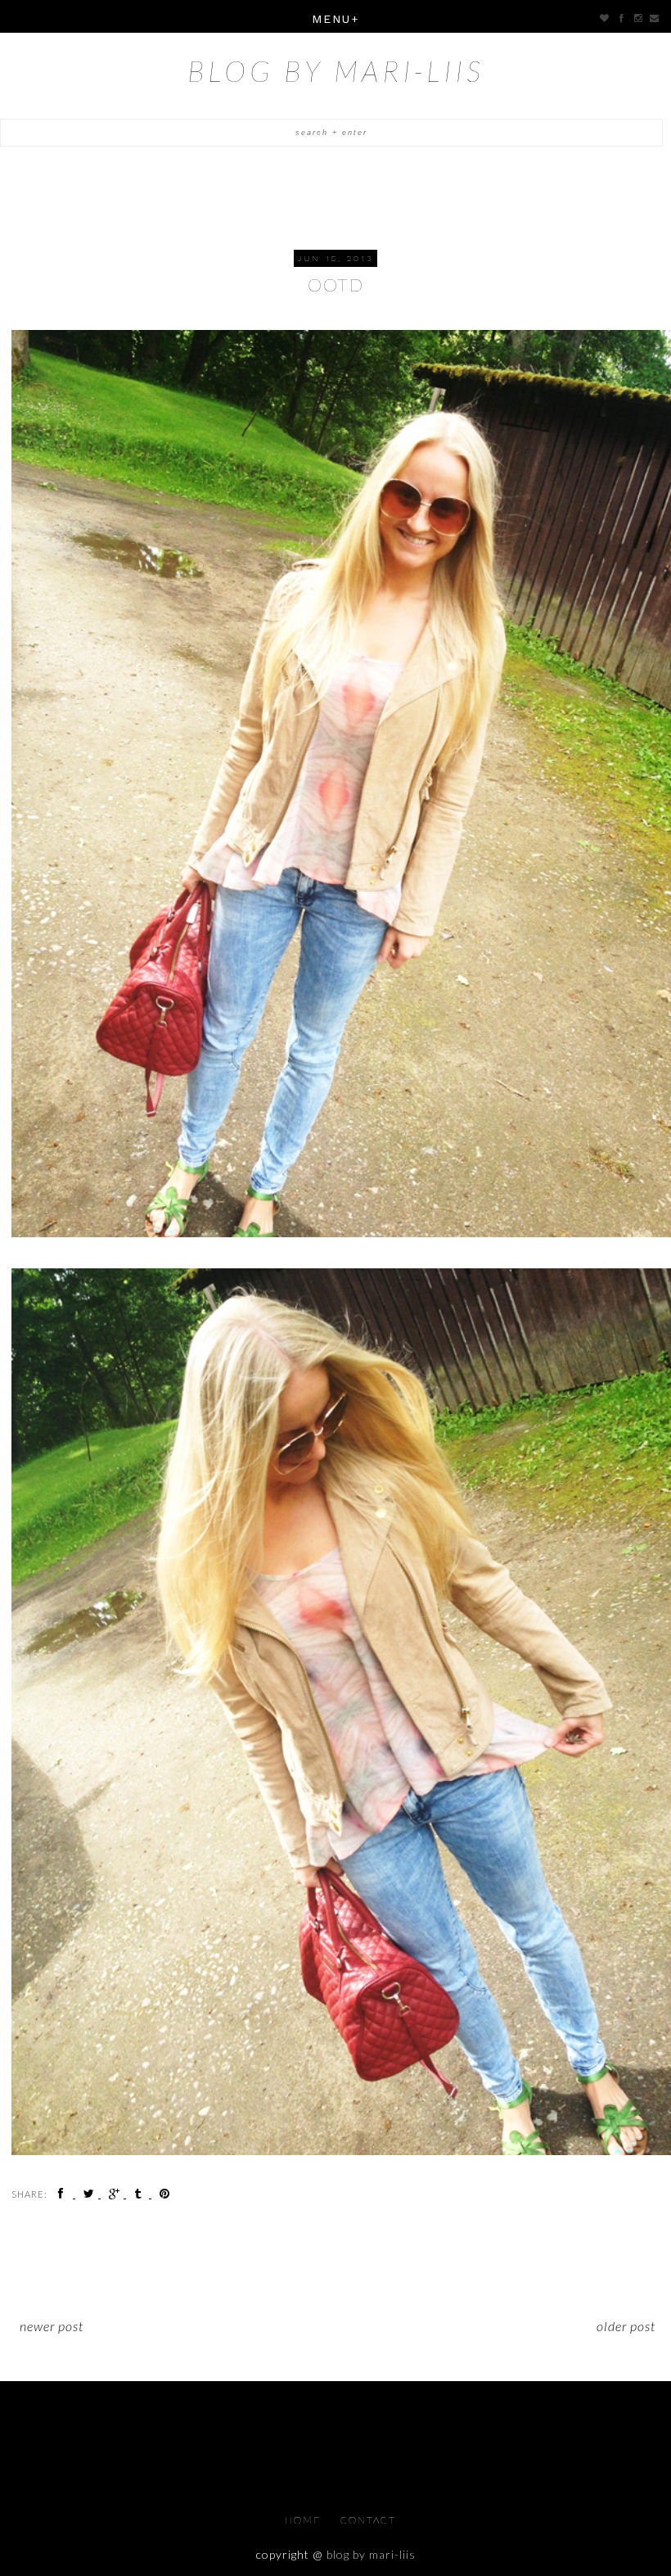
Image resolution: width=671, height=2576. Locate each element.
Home (304, 2520)
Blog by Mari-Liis (336, 70)
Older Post (626, 2326)
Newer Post (52, 2326)
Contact (368, 2520)
